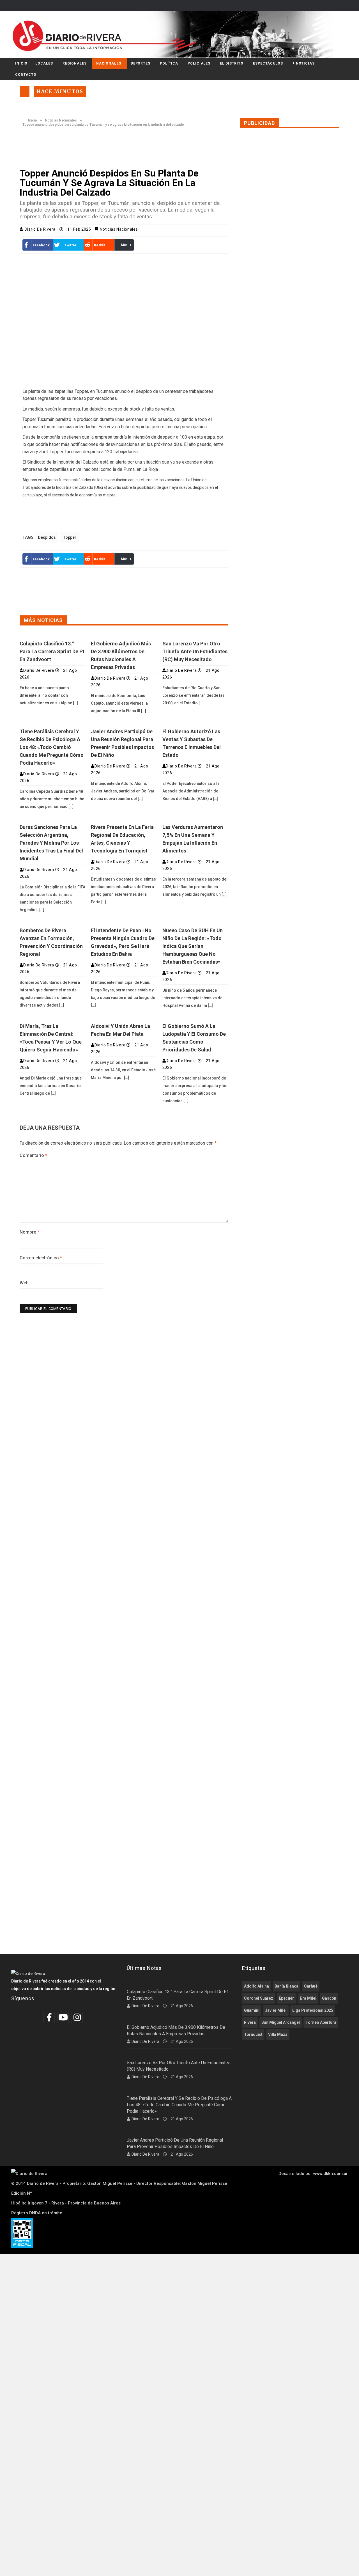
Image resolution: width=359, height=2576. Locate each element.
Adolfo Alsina (256, 1986)
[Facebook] (50, 2017)
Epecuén (287, 1998)
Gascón (329, 1998)
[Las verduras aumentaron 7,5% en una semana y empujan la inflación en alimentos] (195, 818)
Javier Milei (276, 2010)
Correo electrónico (41, 1258)
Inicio (21, 63)
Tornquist (253, 2034)
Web (24, 1283)
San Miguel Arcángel (281, 2022)
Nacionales (109, 63)
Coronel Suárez (259, 1998)
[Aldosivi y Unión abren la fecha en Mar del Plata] (124, 1017)
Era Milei (308, 1998)
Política (169, 63)
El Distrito (232, 63)
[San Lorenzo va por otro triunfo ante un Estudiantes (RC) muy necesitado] (195, 635)
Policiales (199, 63)
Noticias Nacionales (61, 120)
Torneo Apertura (321, 2022)
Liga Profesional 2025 (313, 2010)
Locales (44, 63)
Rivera (250, 2022)
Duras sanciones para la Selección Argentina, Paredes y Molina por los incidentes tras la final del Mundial (51, 843)
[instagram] (78, 2017)
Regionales (75, 63)
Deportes (141, 63)
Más (124, 245)
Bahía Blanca (286, 1986)
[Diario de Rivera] (177, 35)
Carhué (311, 1986)
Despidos (47, 537)
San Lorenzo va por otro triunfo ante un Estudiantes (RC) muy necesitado (195, 651)
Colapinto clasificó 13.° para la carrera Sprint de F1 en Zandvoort (52, 651)
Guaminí (252, 2010)
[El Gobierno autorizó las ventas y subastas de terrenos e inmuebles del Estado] (195, 723)
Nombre (29, 1232)
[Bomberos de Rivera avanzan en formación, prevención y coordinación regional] (52, 922)
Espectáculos (268, 63)
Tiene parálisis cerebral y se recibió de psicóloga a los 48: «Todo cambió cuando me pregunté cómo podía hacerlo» (52, 747)
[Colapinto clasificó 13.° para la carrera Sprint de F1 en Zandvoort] (52, 635)
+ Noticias (304, 63)
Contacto (26, 75)
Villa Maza (278, 2034)
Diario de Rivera (41, 229)
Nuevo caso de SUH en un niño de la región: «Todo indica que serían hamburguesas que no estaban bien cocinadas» (193, 946)
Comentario (33, 1155)
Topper (70, 537)
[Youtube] (64, 2017)
